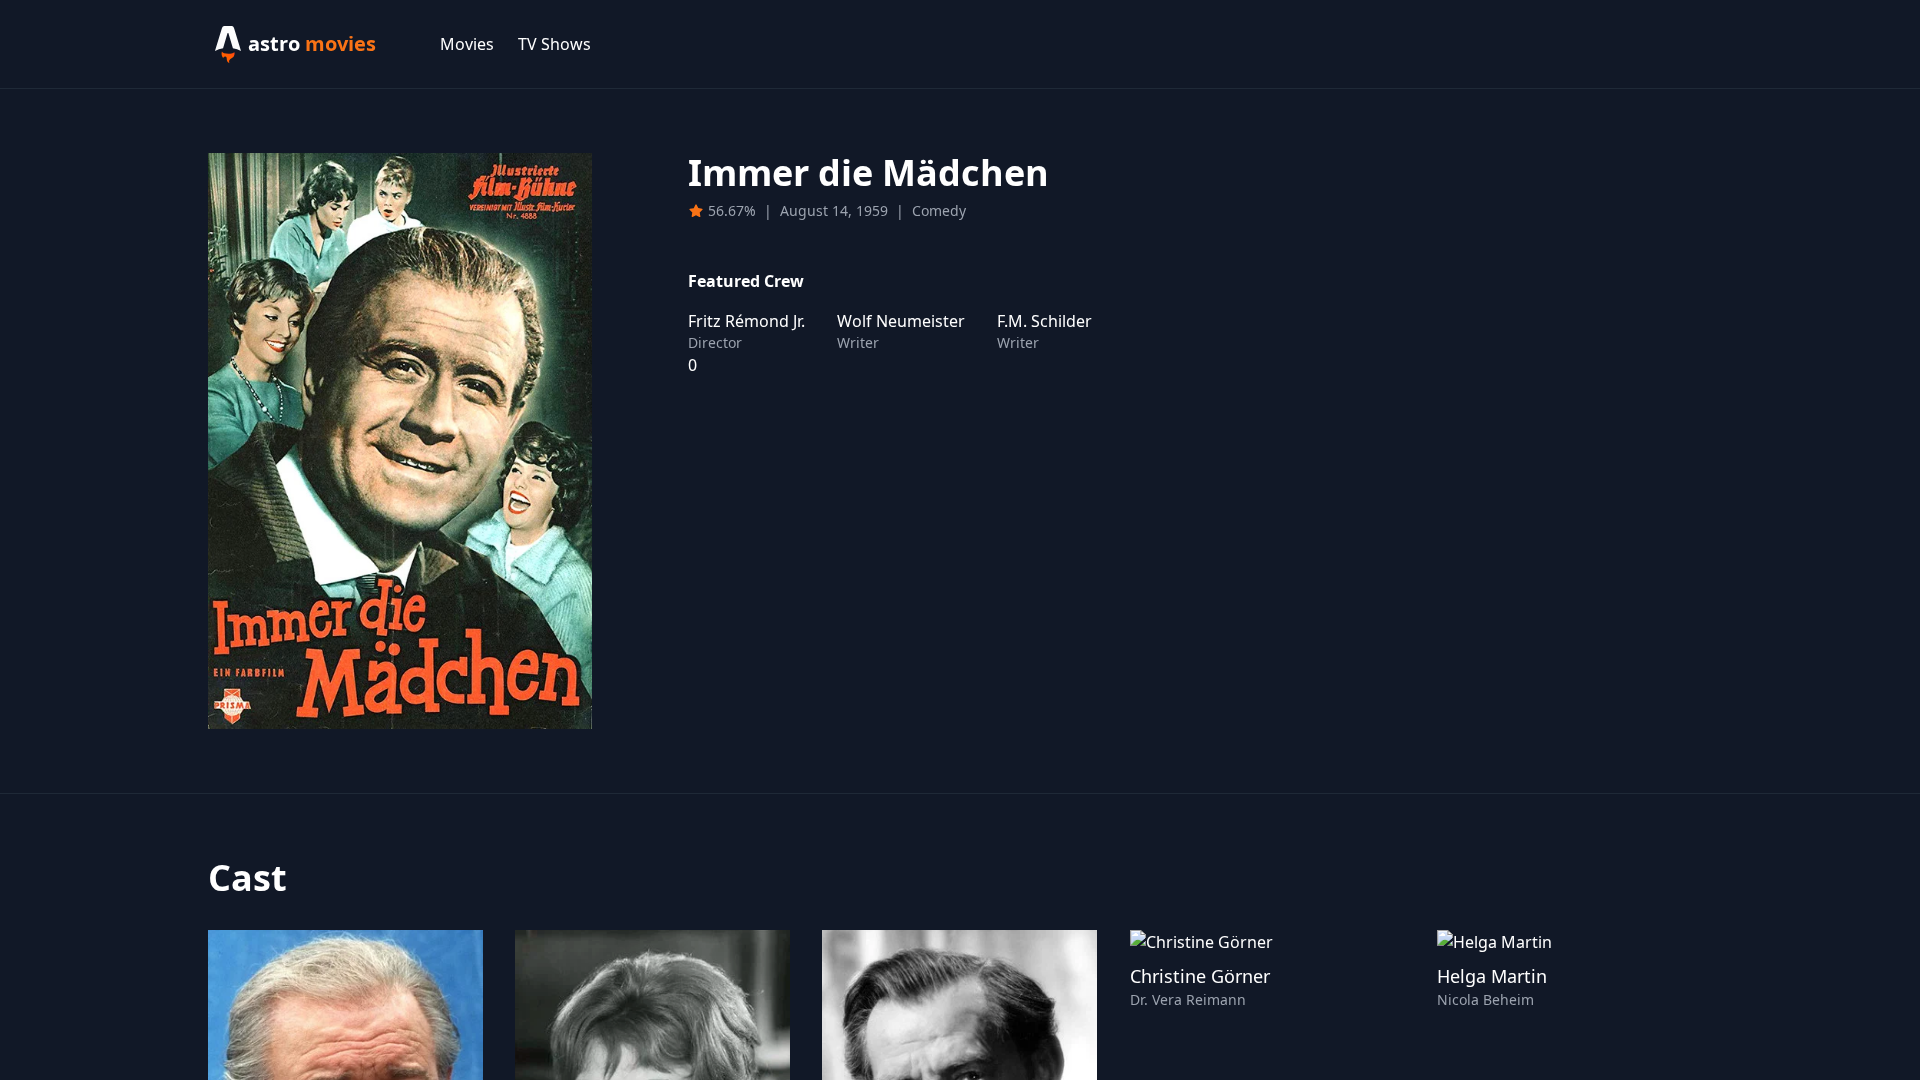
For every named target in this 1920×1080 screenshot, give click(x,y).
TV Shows (554, 44)
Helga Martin (1492, 976)
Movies (467, 44)
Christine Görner (1200, 976)
